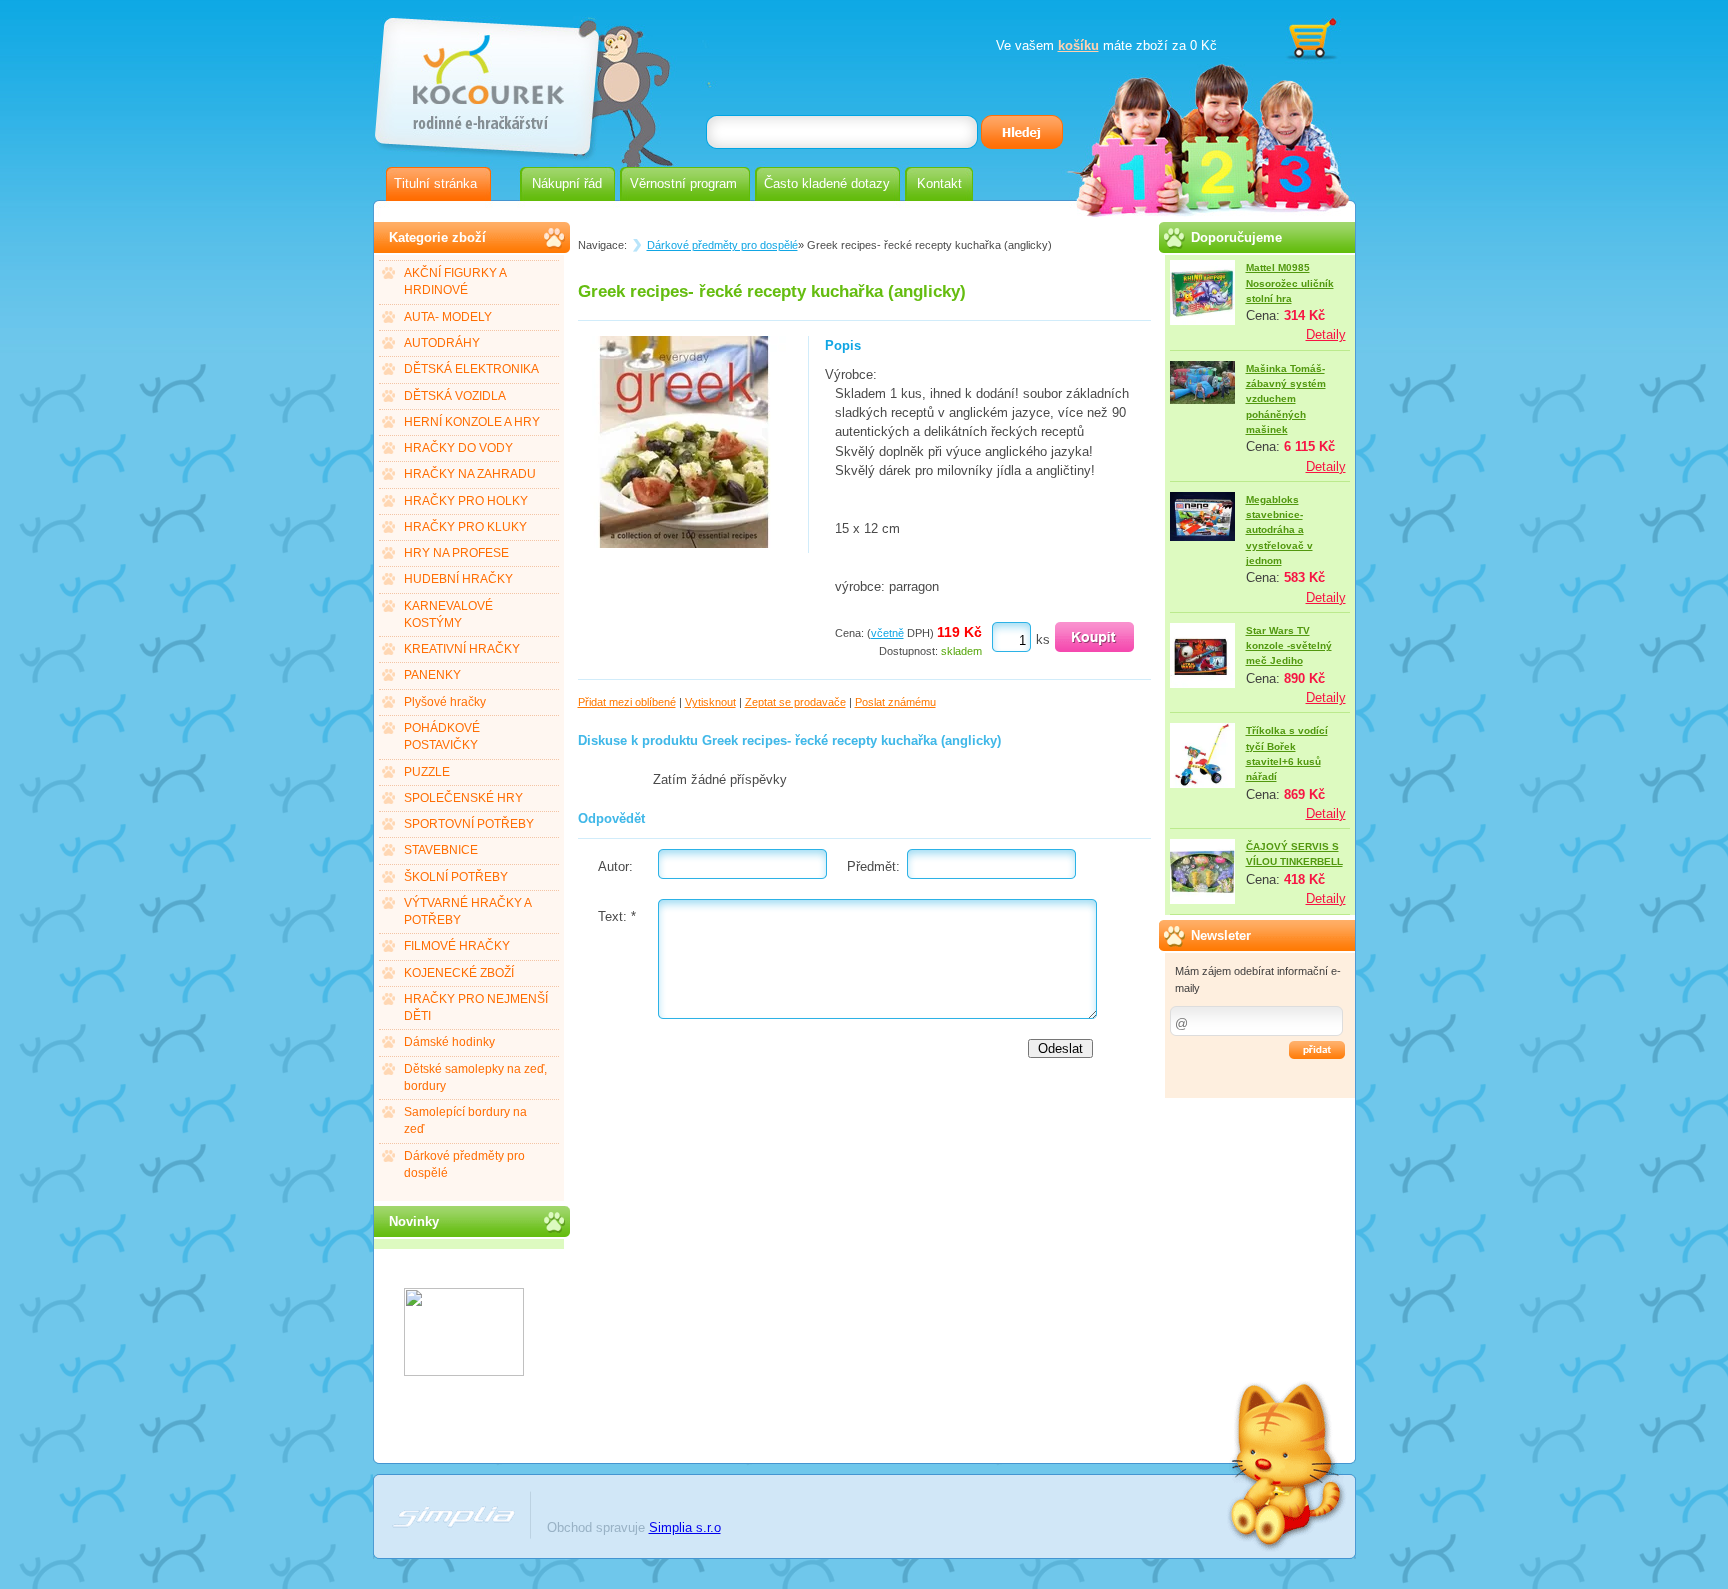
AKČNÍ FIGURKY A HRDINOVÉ (455, 281)
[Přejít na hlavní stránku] (485, 77)
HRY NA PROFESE (456, 553)
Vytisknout (710, 702)
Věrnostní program (683, 183)
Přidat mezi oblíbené (627, 702)
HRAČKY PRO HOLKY (466, 501)
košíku (1078, 45)
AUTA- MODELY (448, 317)
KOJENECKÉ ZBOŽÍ (459, 973)
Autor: (615, 866)
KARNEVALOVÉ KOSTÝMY (448, 614)
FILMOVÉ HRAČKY (457, 946)
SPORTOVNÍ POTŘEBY (469, 824)
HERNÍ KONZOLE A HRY (472, 422)
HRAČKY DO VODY (458, 448)
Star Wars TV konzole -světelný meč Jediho (1289, 646)
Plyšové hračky (445, 702)
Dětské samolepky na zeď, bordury (475, 1077)
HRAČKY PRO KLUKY (465, 527)
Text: (617, 916)
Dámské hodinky (449, 1042)
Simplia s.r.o (685, 1527)
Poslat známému (895, 702)
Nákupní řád (567, 183)
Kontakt (939, 183)
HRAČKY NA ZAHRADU (470, 474)
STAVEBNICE (441, 850)
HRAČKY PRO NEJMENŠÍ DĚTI (476, 1007)
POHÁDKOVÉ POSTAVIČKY (442, 736)
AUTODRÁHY (442, 343)
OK (1317, 1050)
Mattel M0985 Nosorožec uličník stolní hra (1290, 283)
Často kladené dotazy (827, 183)
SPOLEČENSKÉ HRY (463, 798)
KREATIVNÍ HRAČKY (462, 649)
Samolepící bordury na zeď (465, 1120)
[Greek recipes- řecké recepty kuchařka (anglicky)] (684, 543)
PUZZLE (427, 772)
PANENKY (432, 675)
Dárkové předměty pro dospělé (464, 1164)
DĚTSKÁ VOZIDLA (455, 396)
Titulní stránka (435, 183)
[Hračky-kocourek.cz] (464, 1371)
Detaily (1326, 334)
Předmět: (873, 866)
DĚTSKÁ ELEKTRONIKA (471, 369)
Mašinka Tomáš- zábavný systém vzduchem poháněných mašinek (1286, 399)
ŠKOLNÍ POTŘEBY (456, 877)
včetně (887, 633)
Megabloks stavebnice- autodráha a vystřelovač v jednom (1279, 530)
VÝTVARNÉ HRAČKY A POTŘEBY (468, 911)
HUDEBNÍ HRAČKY (458, 579)
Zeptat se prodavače (795, 702)
